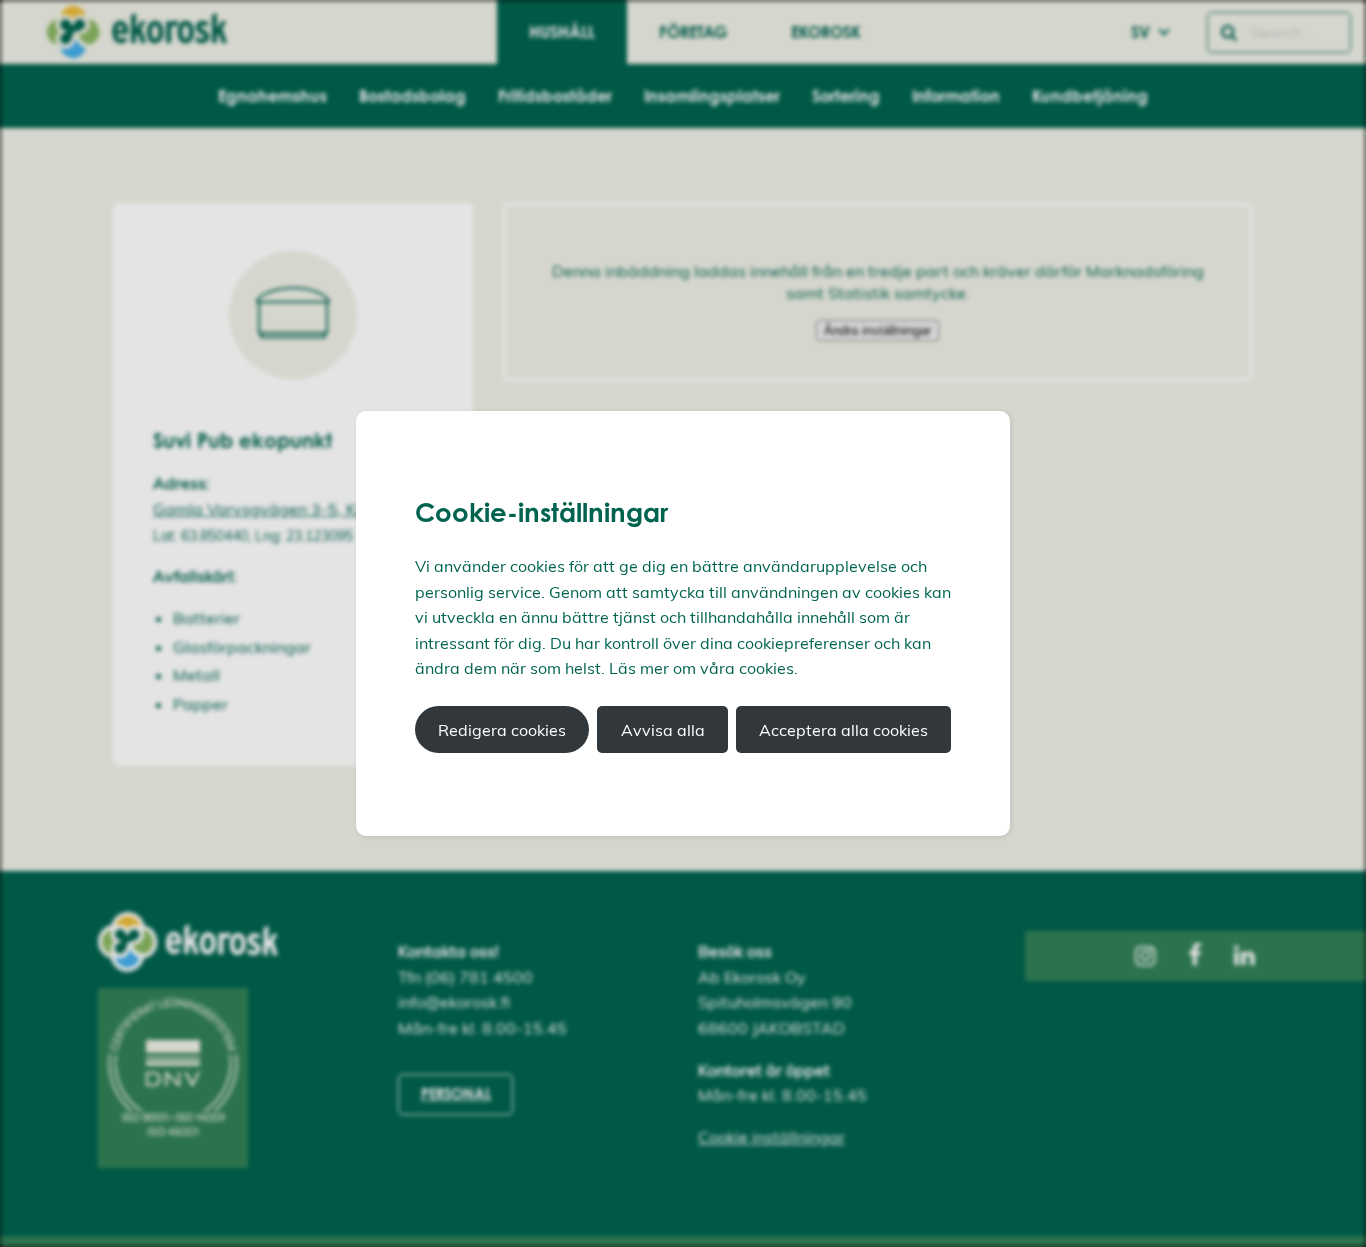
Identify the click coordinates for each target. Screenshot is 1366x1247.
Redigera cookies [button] (502, 730)
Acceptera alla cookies (843, 730)
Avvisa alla (663, 730)
